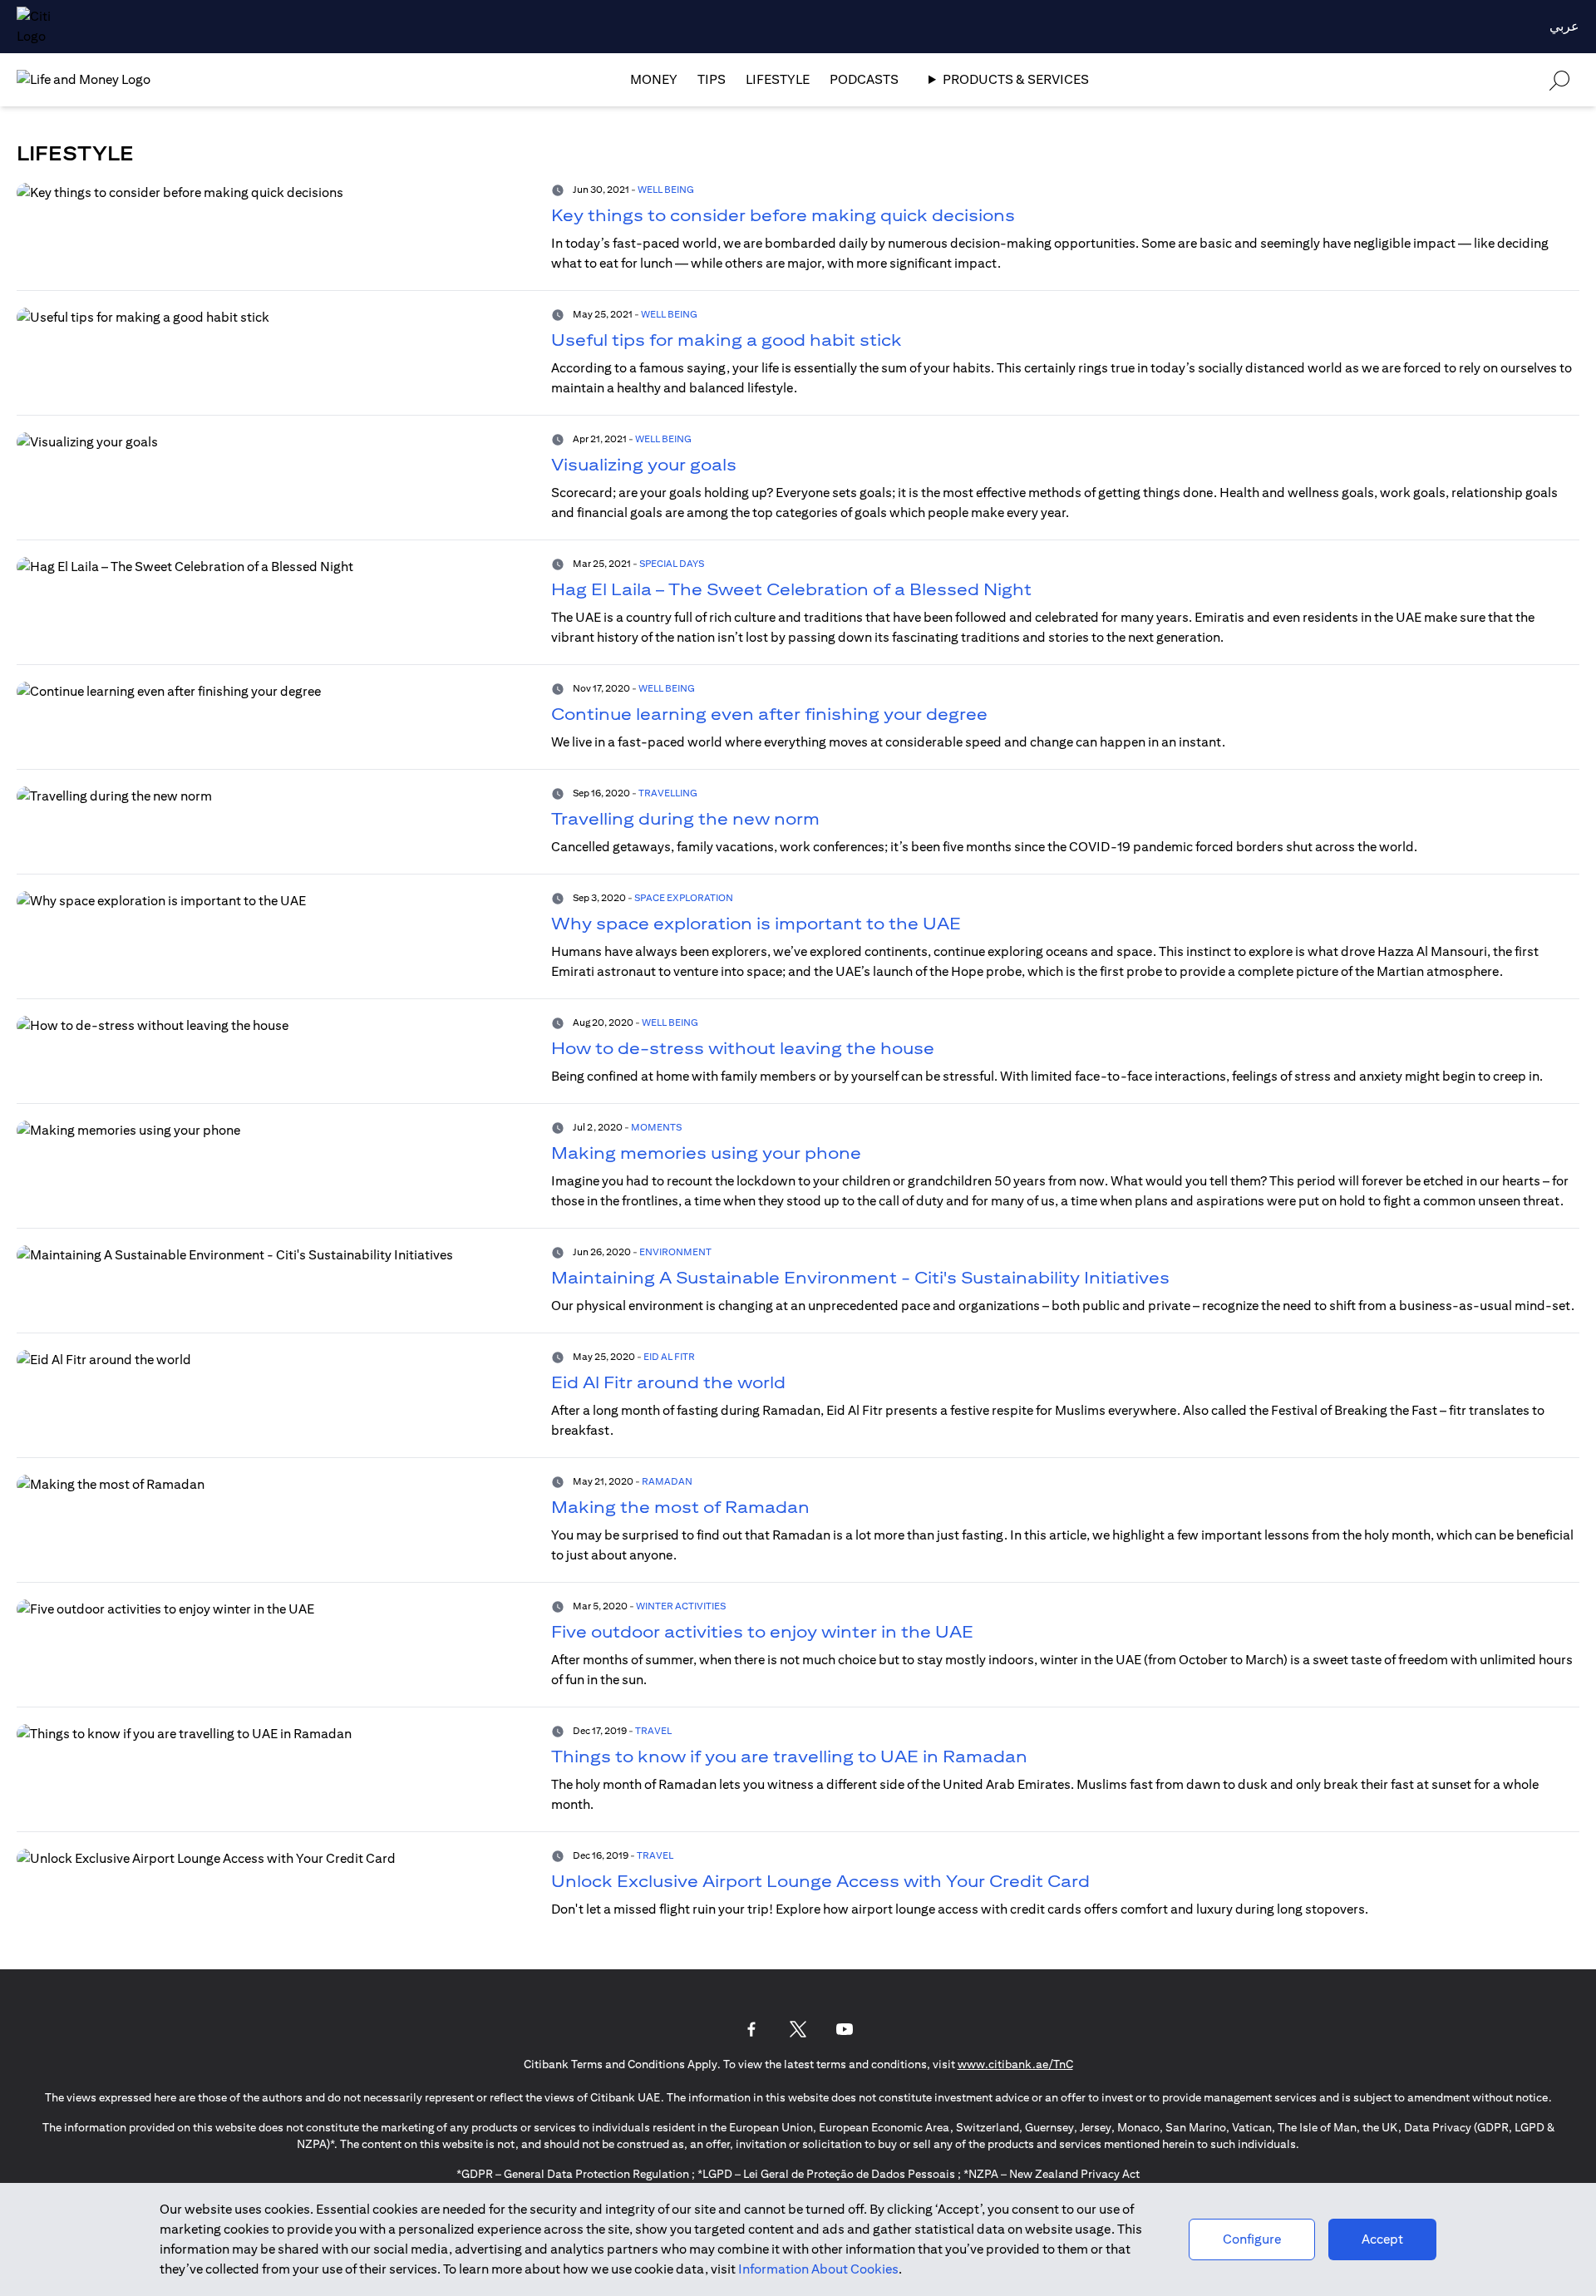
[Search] (1559, 79)
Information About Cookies (818, 2269)
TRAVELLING (668, 793)
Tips (712, 79)
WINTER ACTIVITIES (681, 1606)
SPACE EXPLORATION (684, 897)
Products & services (1016, 79)
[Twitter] (798, 2029)
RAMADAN (667, 1481)
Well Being (666, 189)
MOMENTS (656, 1127)
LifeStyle (778, 79)
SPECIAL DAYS (672, 563)
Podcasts (864, 79)
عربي (1564, 26)
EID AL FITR (669, 1356)
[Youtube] (845, 2029)
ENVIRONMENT (675, 1251)
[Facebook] (751, 2029)
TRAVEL (653, 1730)
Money (654, 79)
